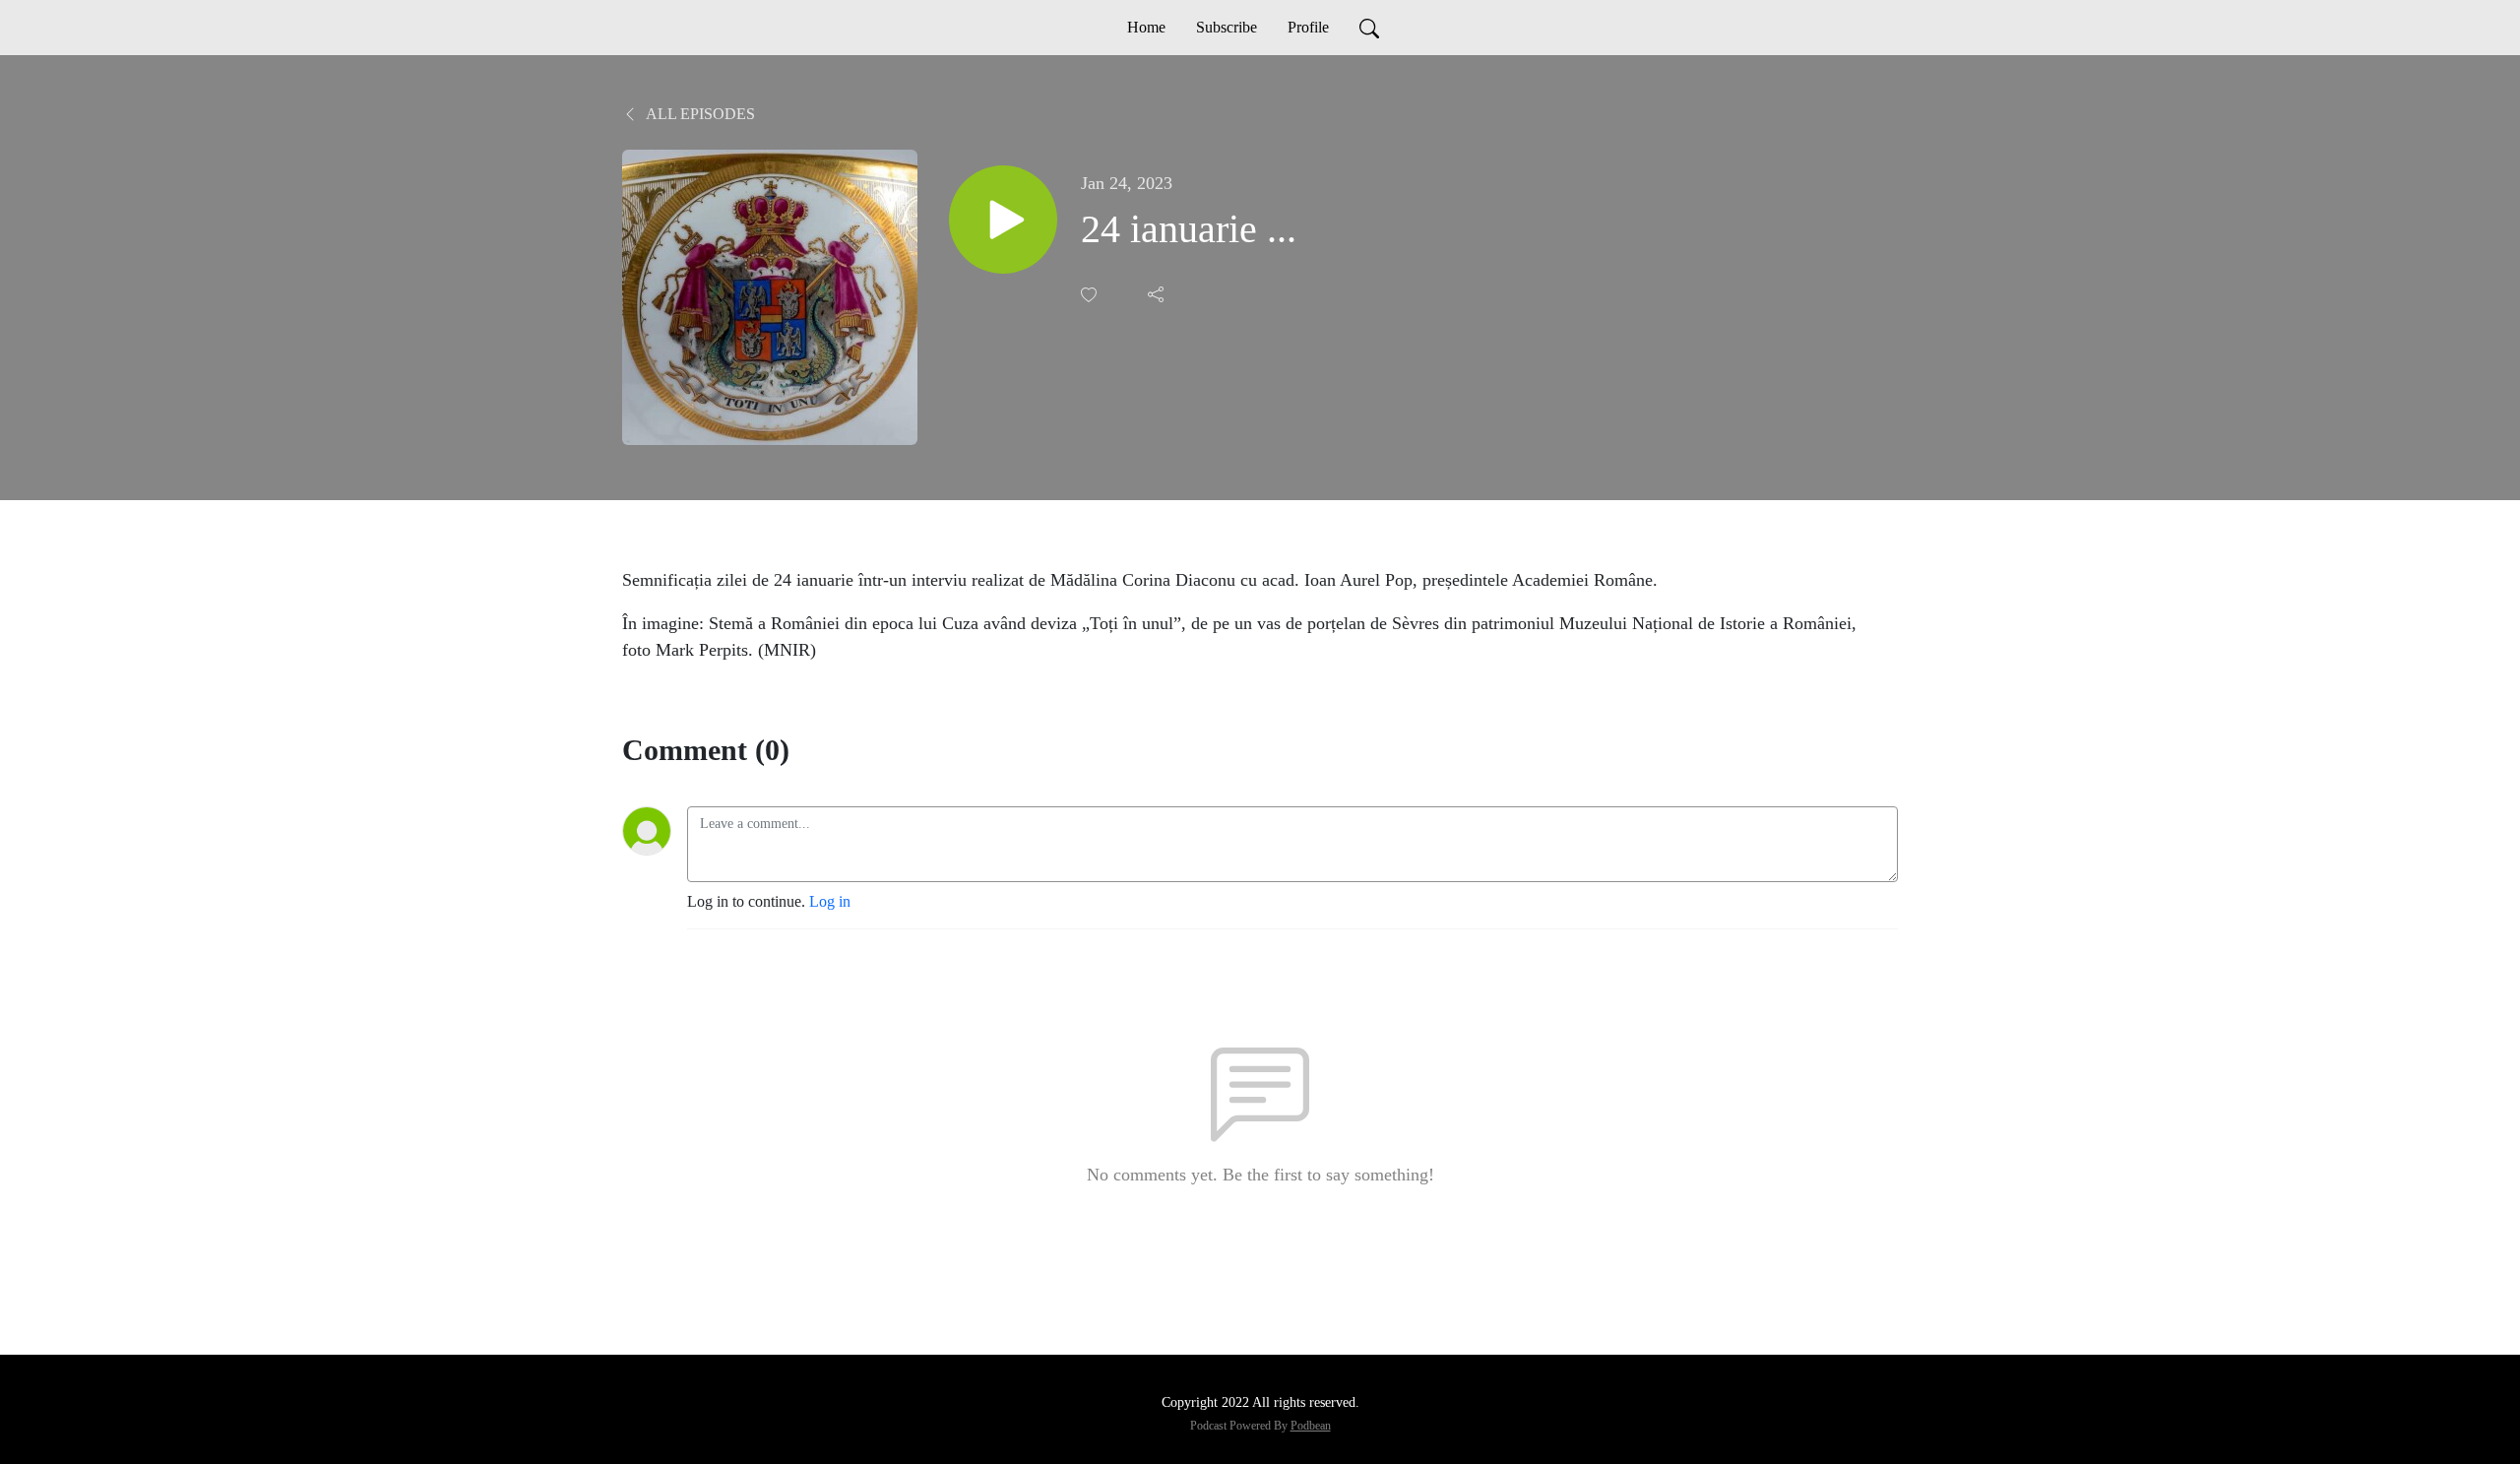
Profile (1308, 27)
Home (1146, 27)
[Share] (1158, 294)
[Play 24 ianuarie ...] (1003, 220)
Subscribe (1227, 27)
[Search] (1369, 28)
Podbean (1311, 1426)
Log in (830, 901)
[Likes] (1091, 295)
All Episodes (699, 114)
